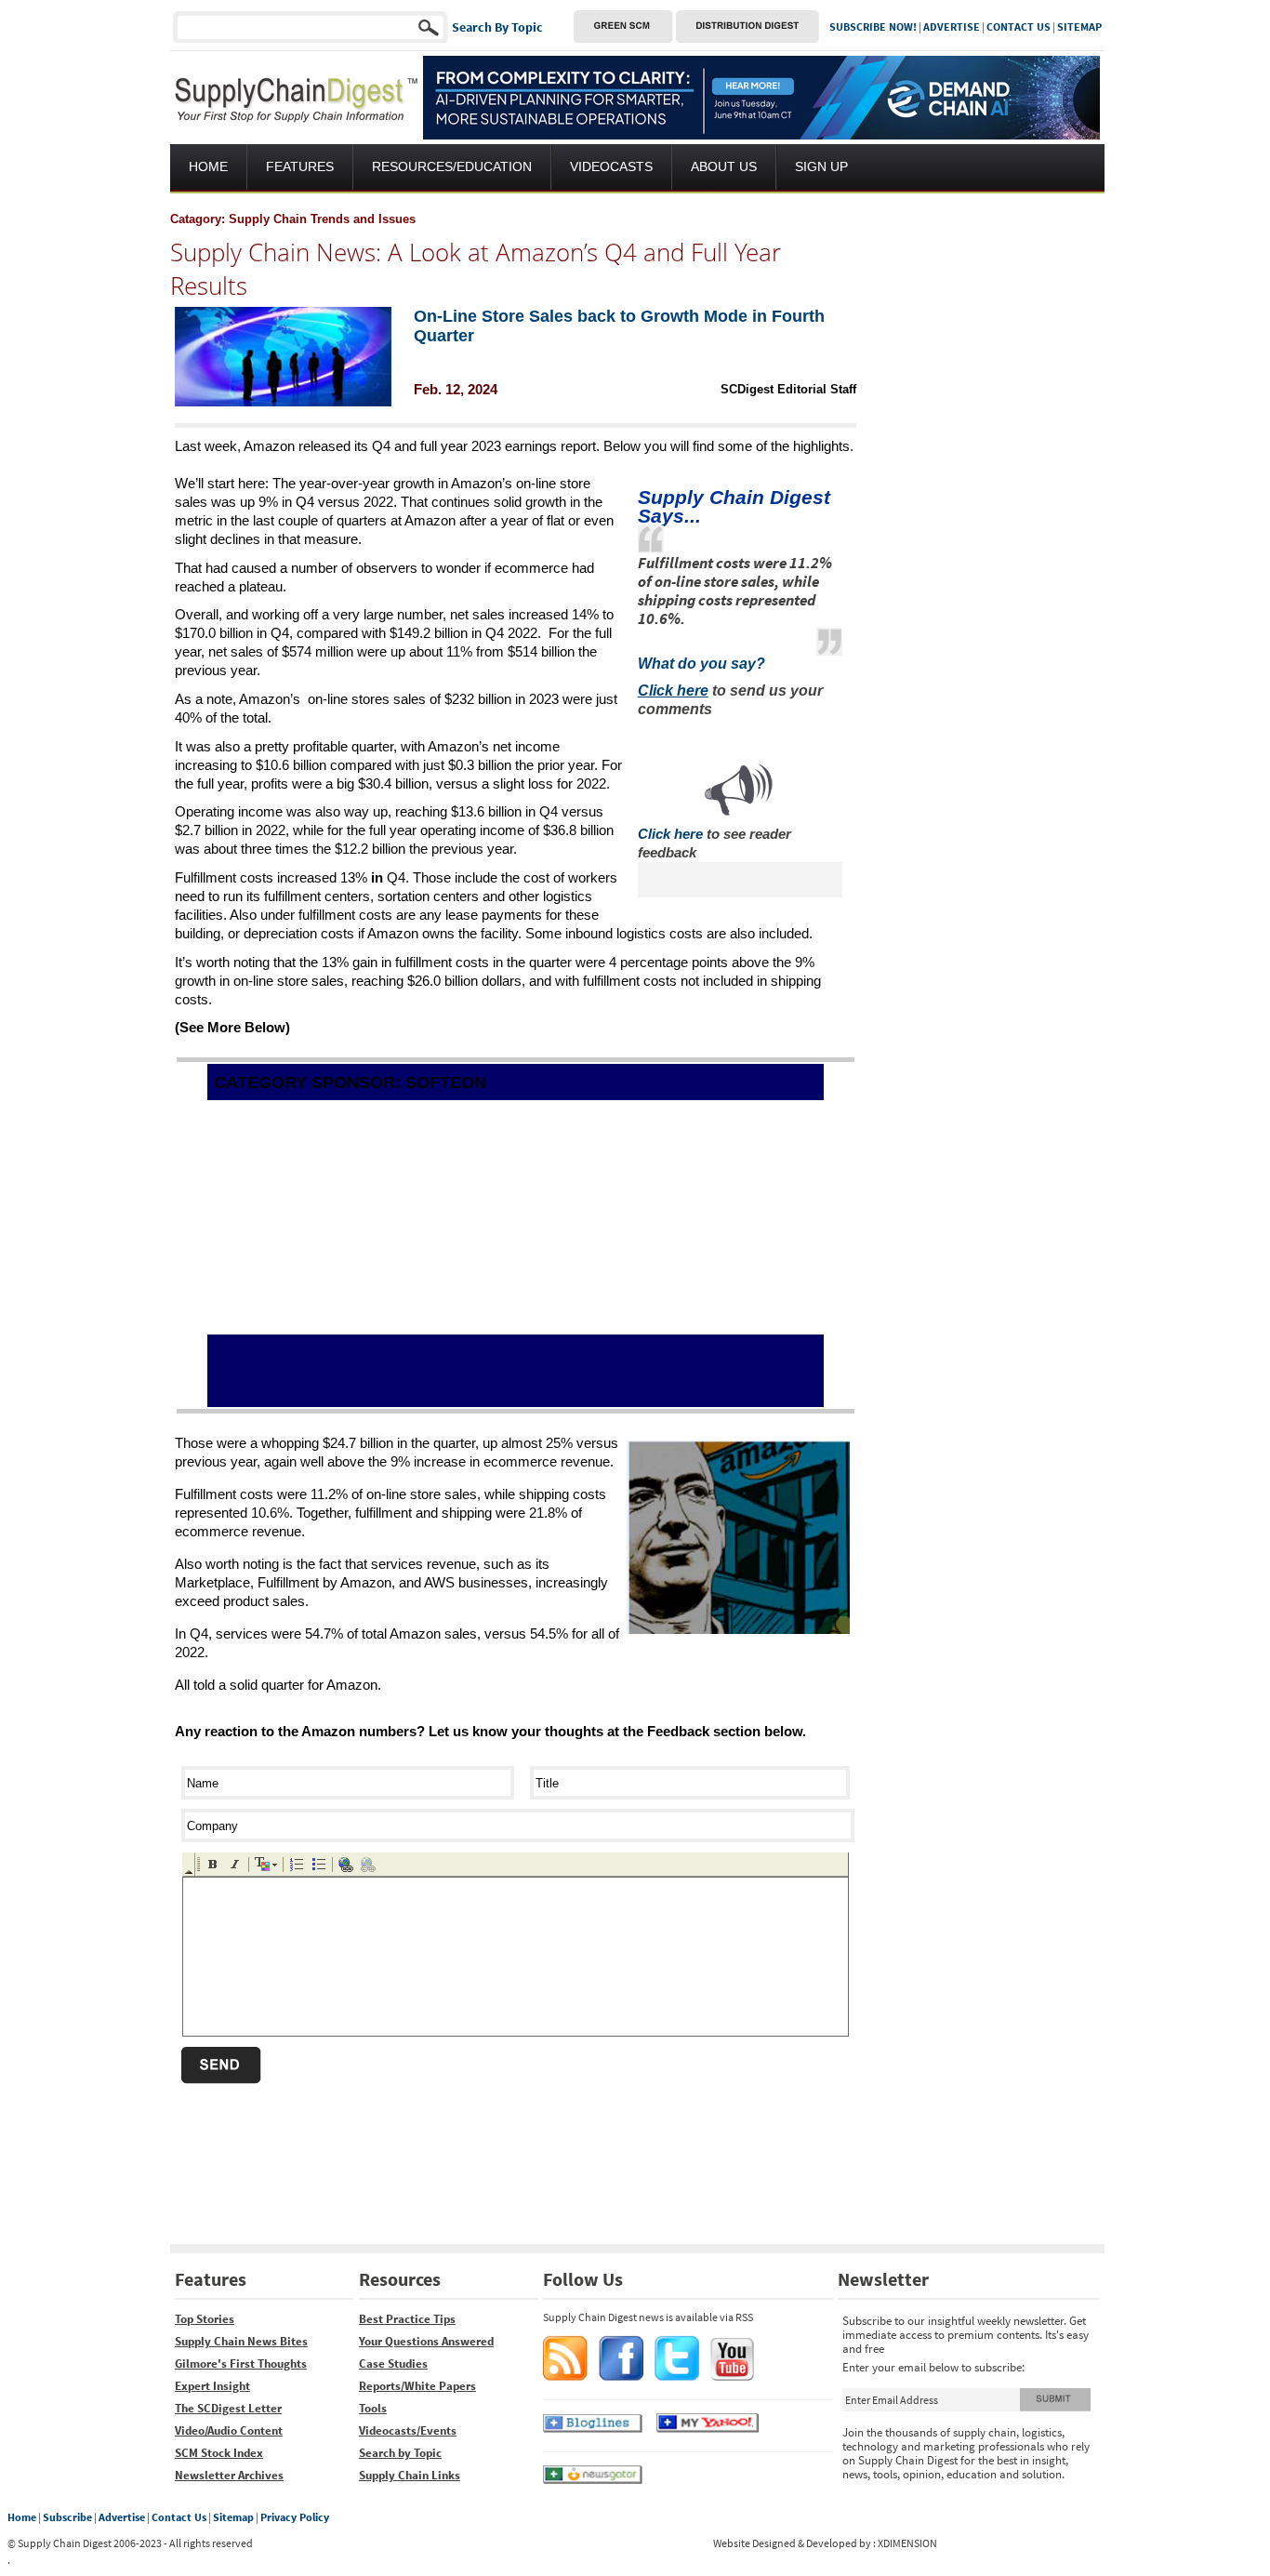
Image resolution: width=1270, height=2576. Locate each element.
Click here (670, 834)
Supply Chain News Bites (241, 2341)
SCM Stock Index (219, 2453)
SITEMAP (1079, 27)
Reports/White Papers (417, 2386)
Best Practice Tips (407, 2319)
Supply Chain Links (410, 2475)
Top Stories (205, 2319)
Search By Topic (497, 27)
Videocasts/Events (408, 2430)
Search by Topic (400, 2453)
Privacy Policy (295, 2517)
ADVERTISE (952, 27)
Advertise (122, 2517)
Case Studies (393, 2364)
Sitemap (233, 2517)
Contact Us (179, 2517)
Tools (373, 2408)
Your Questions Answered (426, 2341)
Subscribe (67, 2517)
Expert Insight (212, 2386)
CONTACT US (1019, 27)
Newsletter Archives (229, 2475)
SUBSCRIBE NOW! (873, 27)
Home (22, 2517)
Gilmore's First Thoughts (241, 2364)
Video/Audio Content (229, 2430)
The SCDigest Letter (228, 2408)
